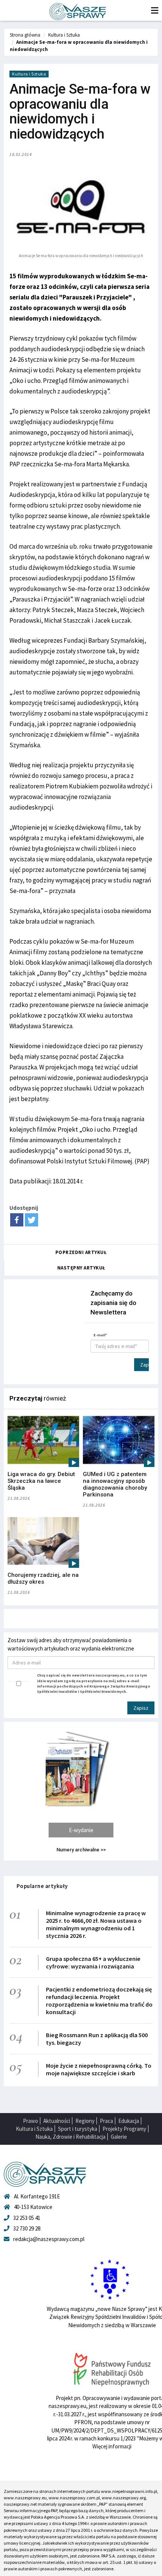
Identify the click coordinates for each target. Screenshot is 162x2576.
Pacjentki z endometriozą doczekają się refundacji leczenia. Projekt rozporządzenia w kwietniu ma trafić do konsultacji (99, 2001)
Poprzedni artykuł (81, 1252)
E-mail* (100, 1335)
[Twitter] (31, 1220)
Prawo (31, 2121)
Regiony (85, 2121)
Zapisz (144, 1365)
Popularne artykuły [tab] (42, 1886)
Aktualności (57, 2121)
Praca (106, 2121)
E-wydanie (81, 1830)
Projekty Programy (124, 2129)
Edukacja (129, 2121)
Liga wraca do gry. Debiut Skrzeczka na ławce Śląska (41, 1481)
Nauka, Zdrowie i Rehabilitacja (70, 2137)
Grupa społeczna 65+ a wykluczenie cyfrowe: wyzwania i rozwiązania (93, 1962)
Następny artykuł (81, 1268)
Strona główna (25, 35)
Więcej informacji (112, 2446)
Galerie (119, 2137)
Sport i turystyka (78, 2129)
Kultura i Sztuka (64, 35)
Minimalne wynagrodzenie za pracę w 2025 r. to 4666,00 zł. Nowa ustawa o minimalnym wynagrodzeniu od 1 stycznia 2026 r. (96, 1924)
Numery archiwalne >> (81, 1850)
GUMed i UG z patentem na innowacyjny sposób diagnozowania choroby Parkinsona (115, 1484)
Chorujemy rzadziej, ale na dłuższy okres (43, 1578)
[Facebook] (17, 1220)
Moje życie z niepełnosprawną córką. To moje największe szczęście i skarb (99, 2069)
